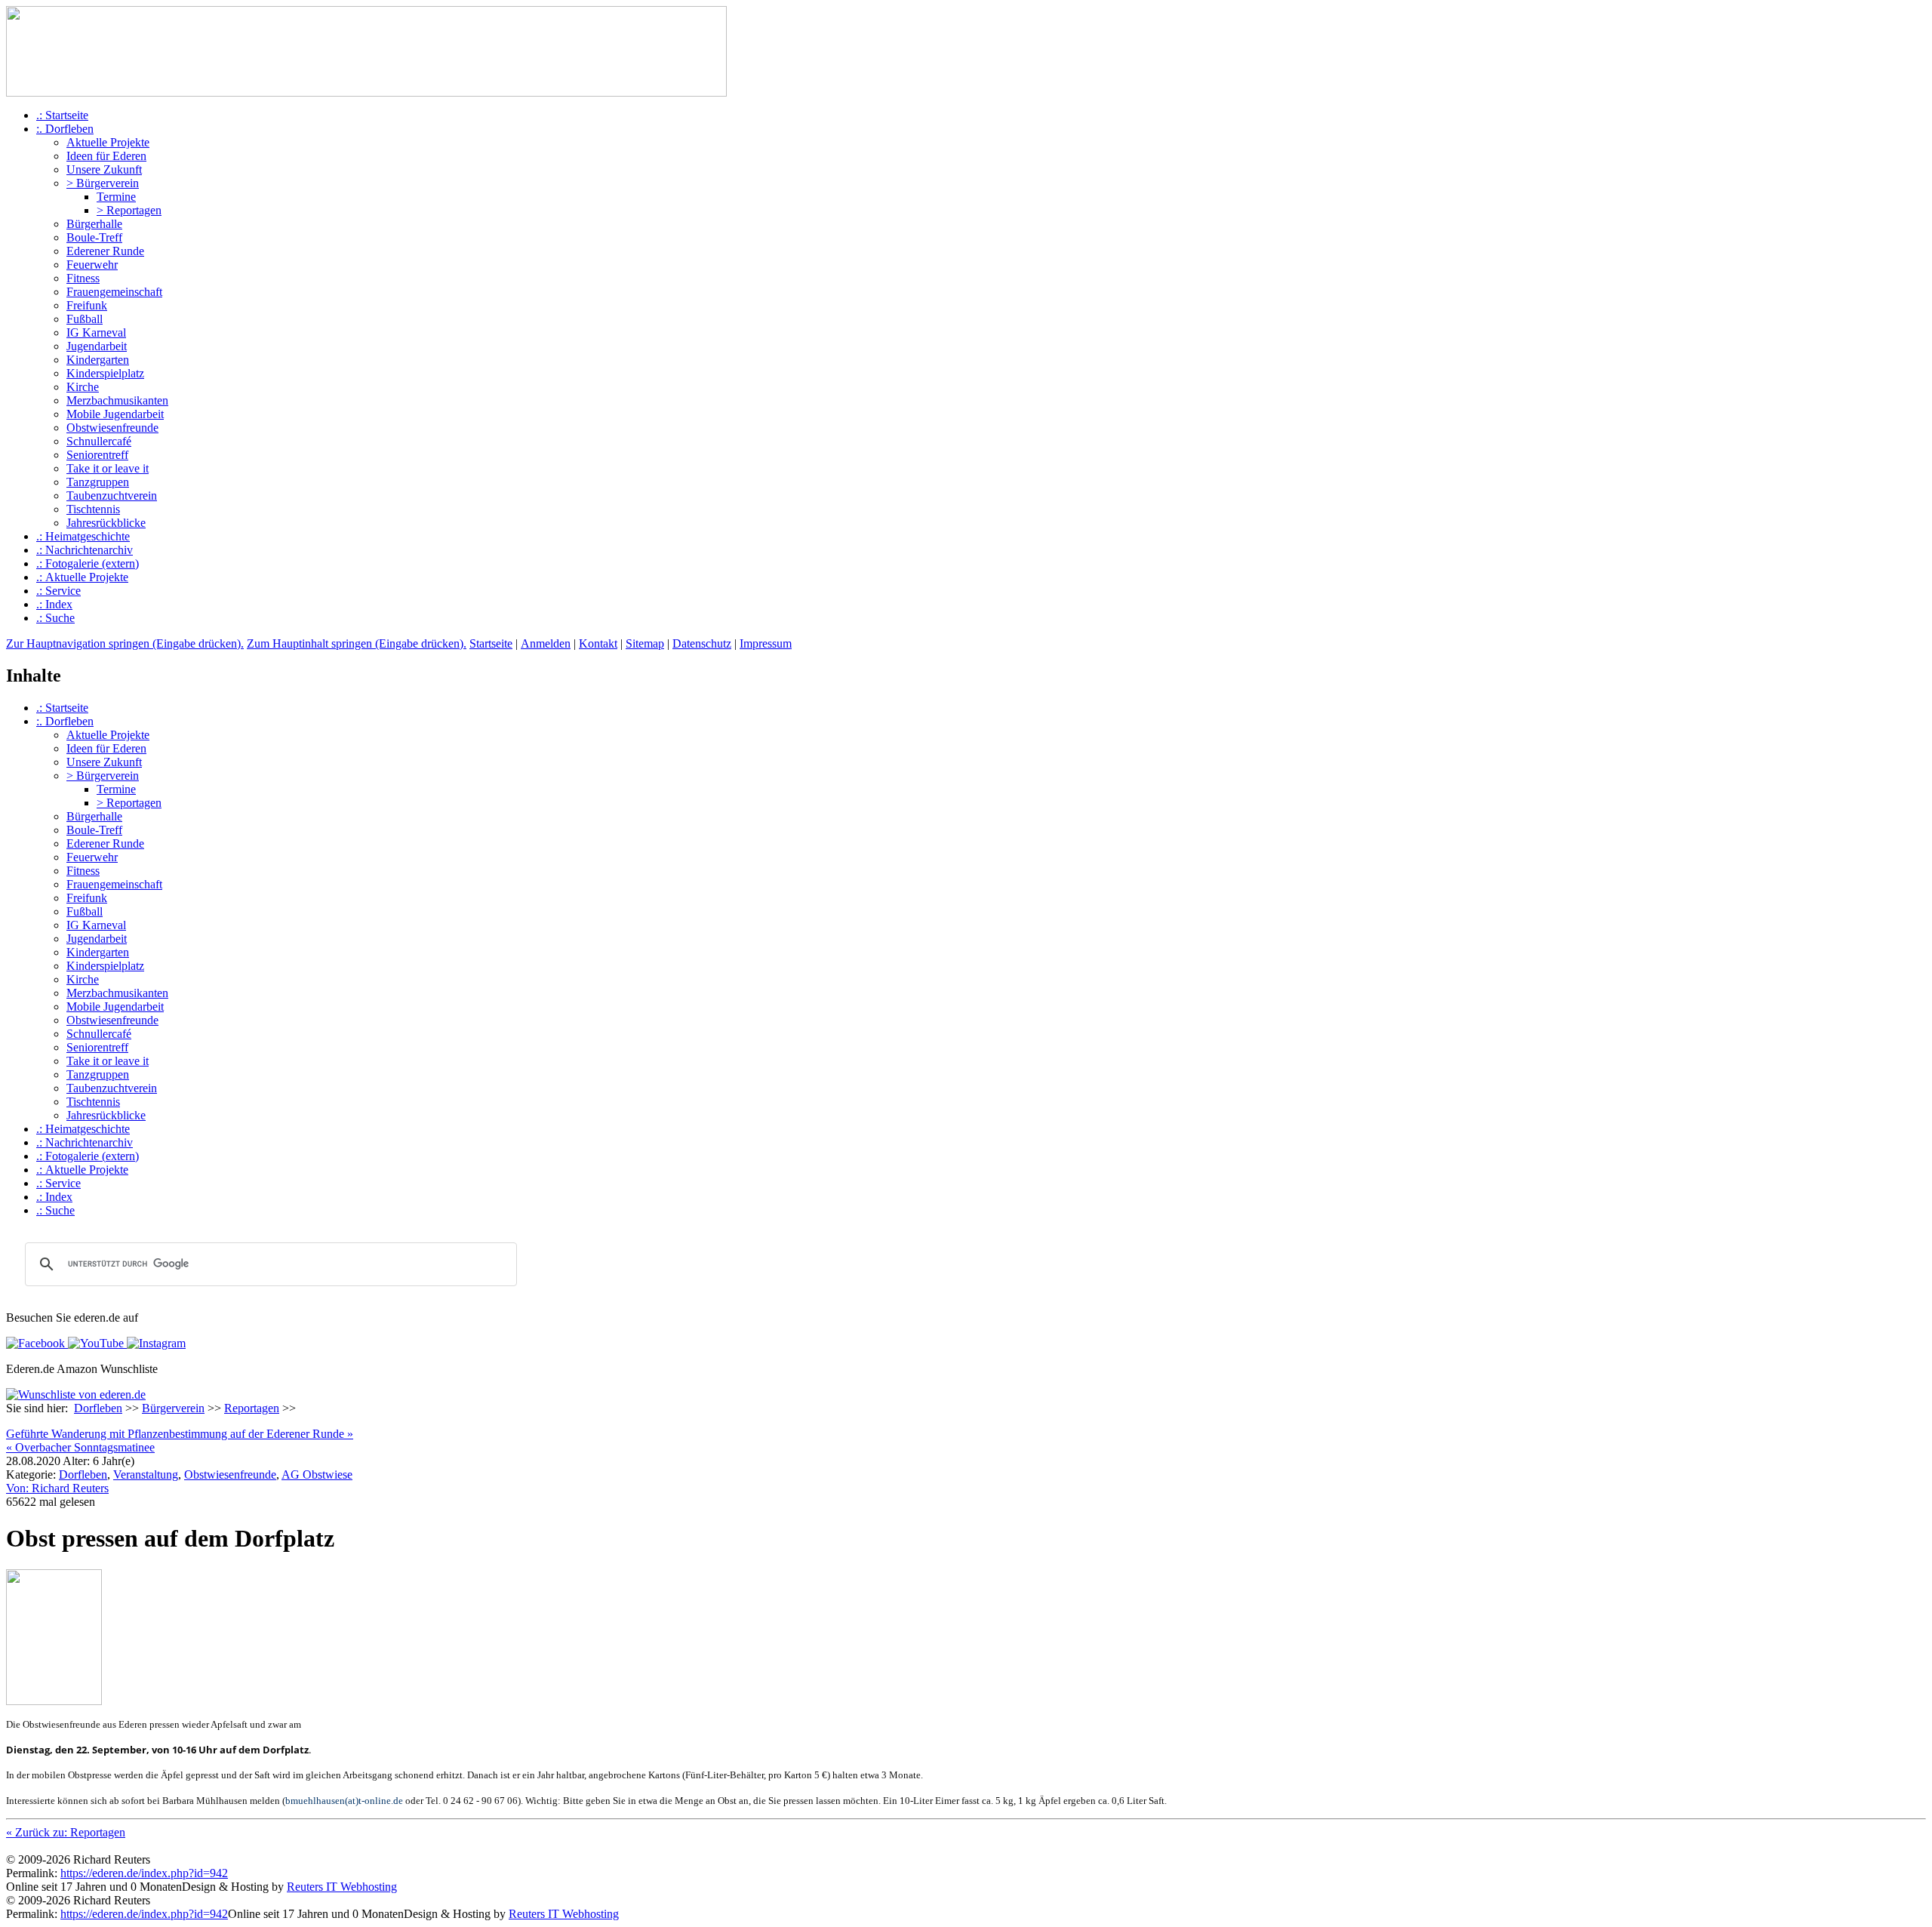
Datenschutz (702, 643)
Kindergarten (98, 360)
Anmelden (546, 643)
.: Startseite (62, 115)
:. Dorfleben (65, 129)
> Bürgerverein (103, 183)
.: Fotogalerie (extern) (88, 563)
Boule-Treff (94, 237)
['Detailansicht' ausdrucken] (12, 1423)
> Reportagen (129, 210)
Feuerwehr (92, 265)
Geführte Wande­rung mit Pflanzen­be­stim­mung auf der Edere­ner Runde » (180, 1434)
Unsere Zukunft (104, 169)
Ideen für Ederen (106, 156)
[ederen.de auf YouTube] (94, 1343)
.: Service (58, 591)
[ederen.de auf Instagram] (155, 1343)
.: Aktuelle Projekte (82, 577)
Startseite (491, 643)
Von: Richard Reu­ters (57, 1488)
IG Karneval (96, 332)
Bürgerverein (173, 1408)
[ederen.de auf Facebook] (35, 1343)
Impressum (766, 643)
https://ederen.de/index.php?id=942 (144, 1873)
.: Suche (55, 618)
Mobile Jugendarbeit (115, 414)
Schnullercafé (99, 441)
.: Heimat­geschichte (83, 536)
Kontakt (598, 643)
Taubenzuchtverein (112, 496)
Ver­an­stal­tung (146, 1474)
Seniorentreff (97, 455)
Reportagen (252, 1408)
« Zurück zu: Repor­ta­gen (66, 1832)
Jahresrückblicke (106, 523)
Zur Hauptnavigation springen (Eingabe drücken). (125, 643)
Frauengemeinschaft (114, 292)
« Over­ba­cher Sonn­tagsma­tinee (80, 1447)
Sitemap (645, 643)
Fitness (83, 278)
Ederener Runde (105, 251)
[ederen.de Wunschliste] (76, 1394)
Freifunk (87, 305)
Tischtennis (93, 509)
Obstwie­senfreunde (230, 1474)
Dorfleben (98, 1408)
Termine (116, 197)
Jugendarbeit (97, 346)
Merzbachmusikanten (117, 400)
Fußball (85, 319)
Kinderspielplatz (105, 373)
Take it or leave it (108, 468)
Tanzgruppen (98, 482)
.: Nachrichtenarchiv (85, 550)
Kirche (83, 387)
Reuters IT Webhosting (342, 1887)
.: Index (54, 604)
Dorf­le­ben (83, 1474)
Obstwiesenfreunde (112, 428)
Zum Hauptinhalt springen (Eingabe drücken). (357, 643)
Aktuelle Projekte (108, 142)
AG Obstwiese (317, 1474)
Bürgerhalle (94, 224)
